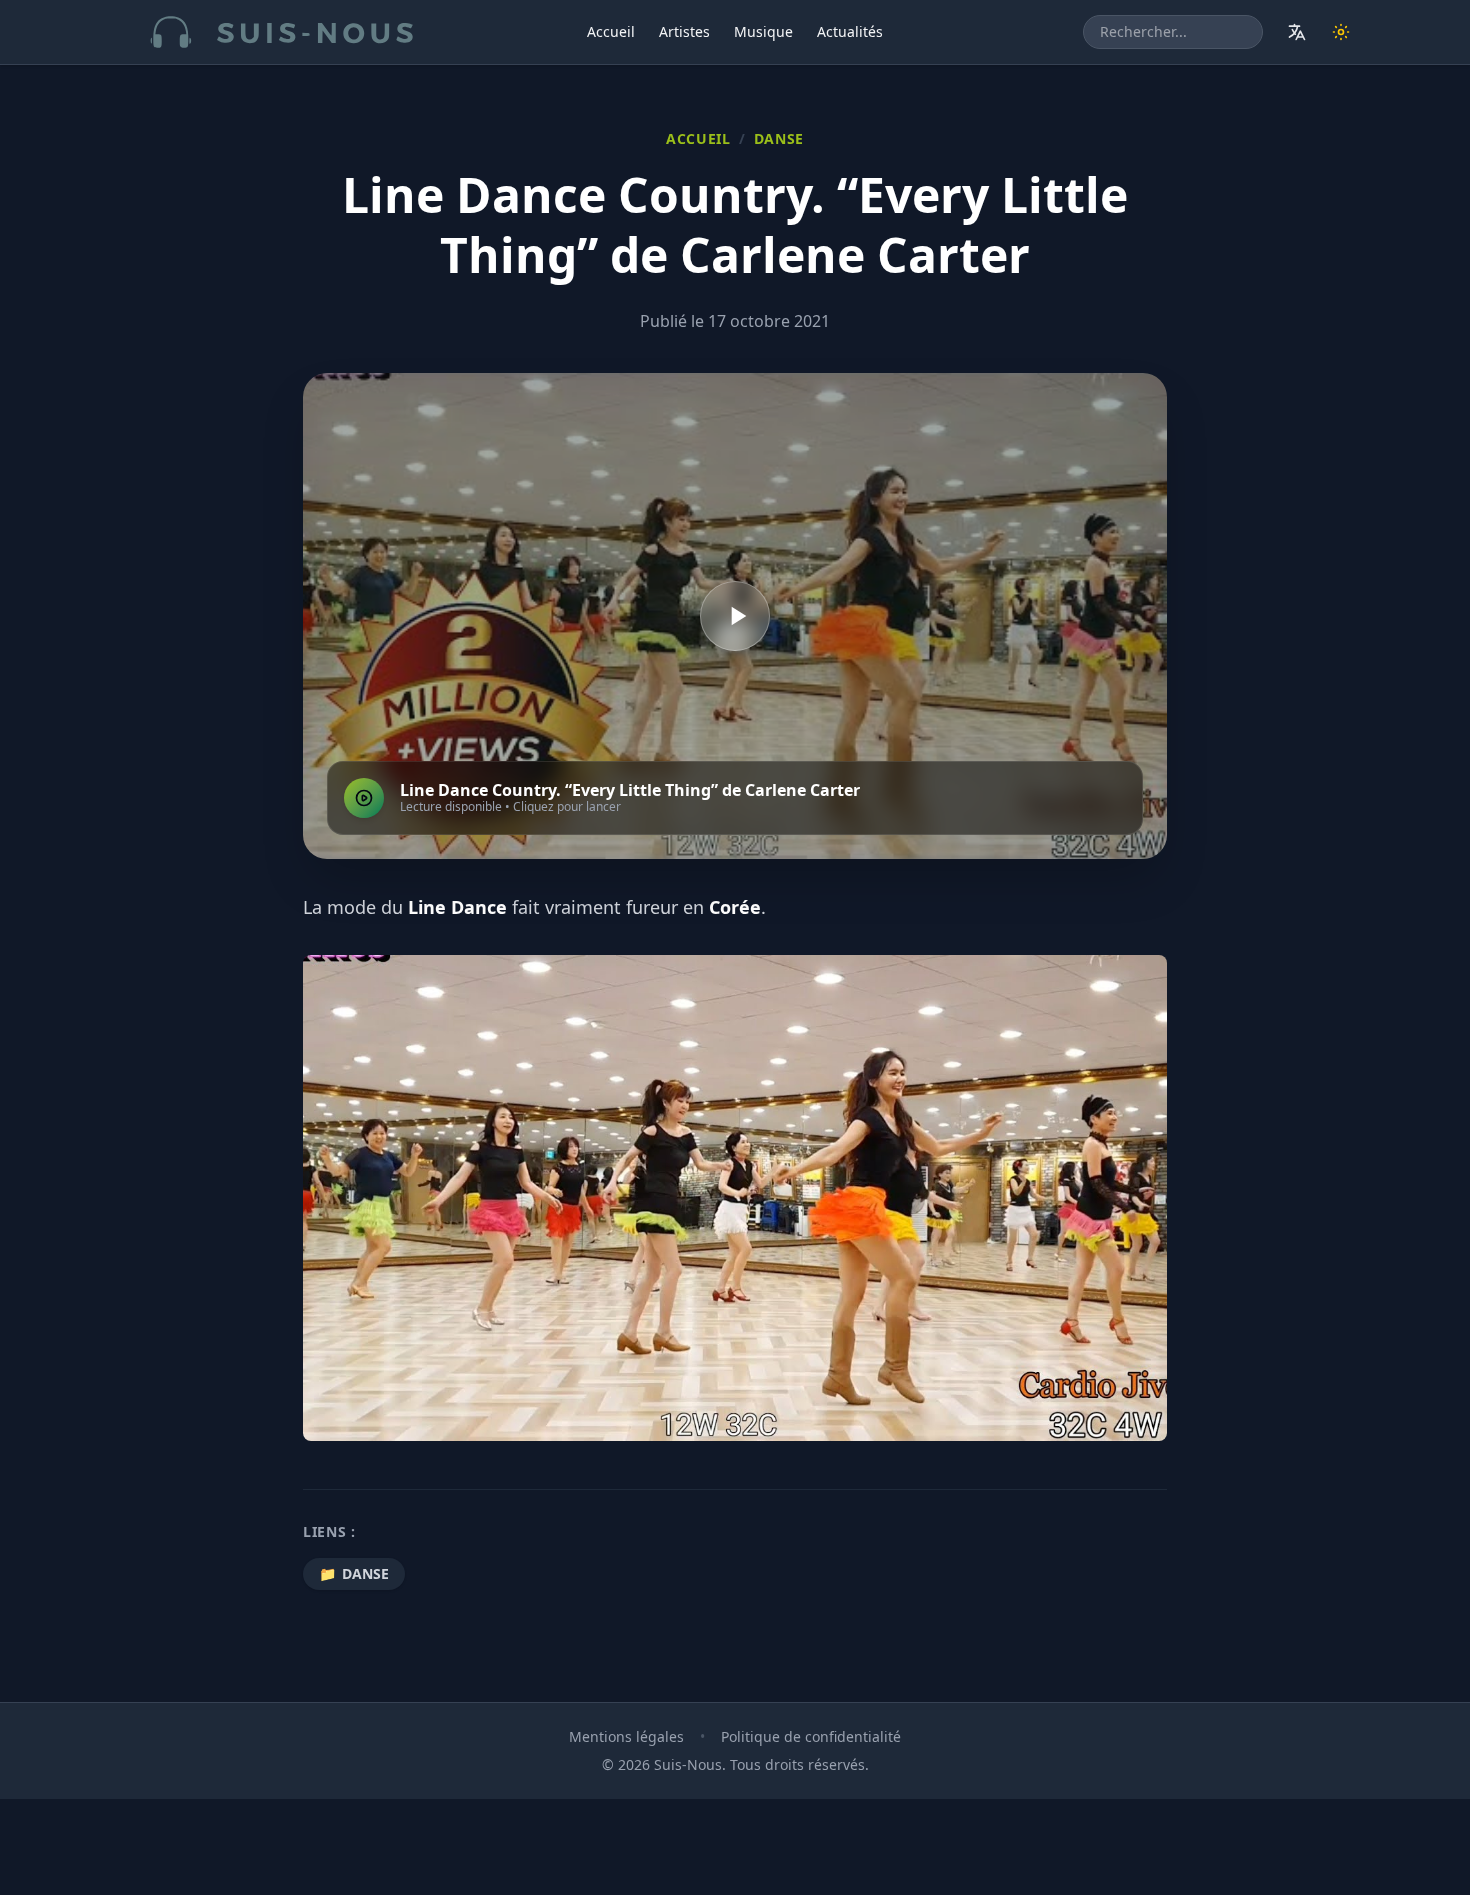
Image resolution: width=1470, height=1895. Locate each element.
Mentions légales (626, 1736)
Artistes (684, 31)
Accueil (611, 31)
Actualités (850, 31)
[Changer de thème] (1341, 32)
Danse (779, 138)
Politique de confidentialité (811, 1736)
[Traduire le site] (1297, 32)
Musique (763, 31)
